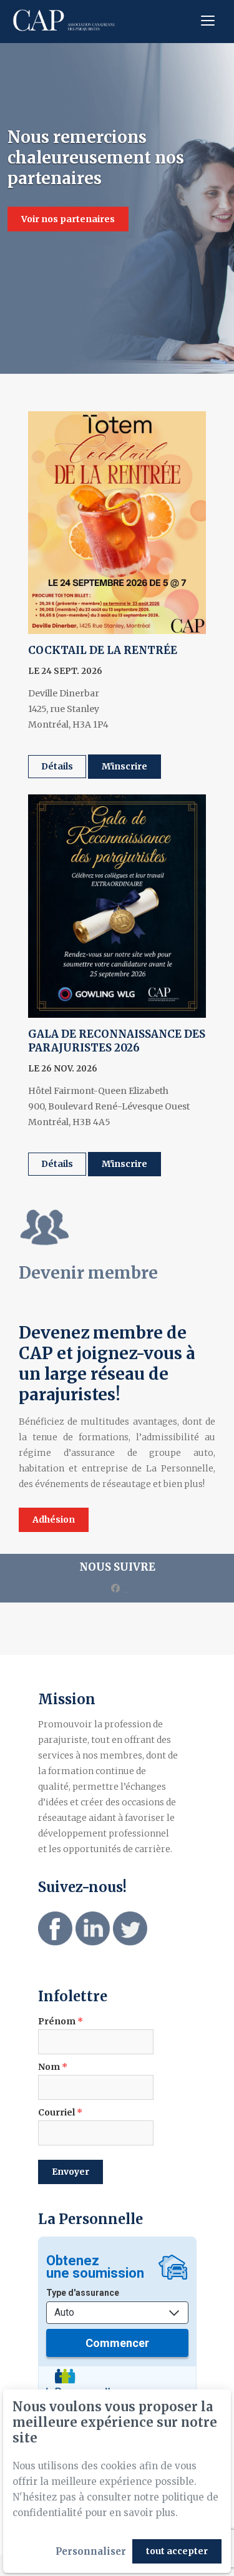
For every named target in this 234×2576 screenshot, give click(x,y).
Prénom (61, 2021)
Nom (53, 2067)
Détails (57, 766)
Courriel (60, 2112)
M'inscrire (124, 766)
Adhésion (54, 1520)
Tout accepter (177, 2551)
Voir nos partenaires (68, 219)
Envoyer (71, 2172)
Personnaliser (91, 2551)
